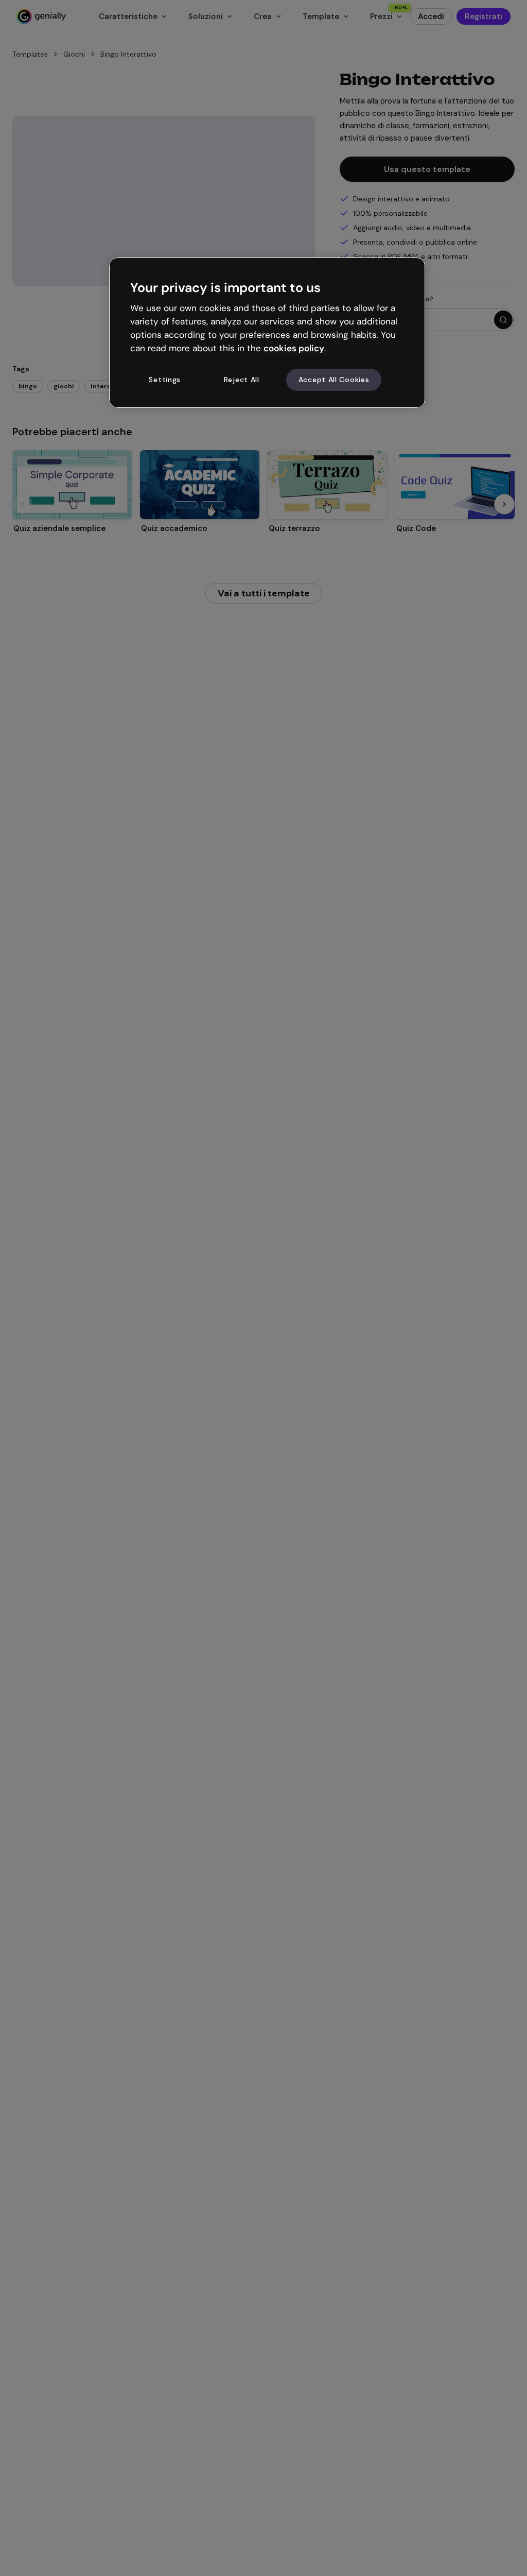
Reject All (242, 380)
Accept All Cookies (334, 380)
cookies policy (294, 348)
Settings (165, 380)
